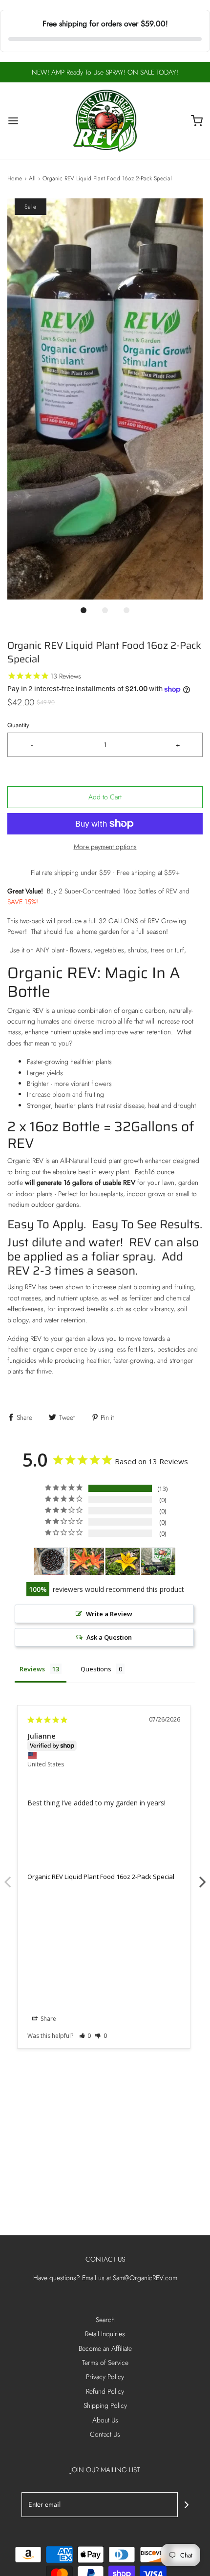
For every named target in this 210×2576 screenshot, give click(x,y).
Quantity (18, 725)
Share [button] (48, 2019)
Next (203, 1877)
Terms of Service (105, 2363)
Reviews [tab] (32, 1669)
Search (105, 2320)
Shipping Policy (105, 2405)
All (32, 178)
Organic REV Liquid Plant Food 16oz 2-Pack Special (101, 1877)
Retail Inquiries (105, 2334)
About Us (105, 2420)
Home (15, 178)
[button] (105, 399)
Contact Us (105, 2434)
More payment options (105, 847)
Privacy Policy (105, 2377)
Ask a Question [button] (109, 1637)
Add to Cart (105, 797)
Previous (7, 1877)
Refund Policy (105, 2391)
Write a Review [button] (109, 1614)
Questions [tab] (96, 1669)
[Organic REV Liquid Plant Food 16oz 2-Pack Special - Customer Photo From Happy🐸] (158, 1561)
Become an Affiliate (105, 2348)
